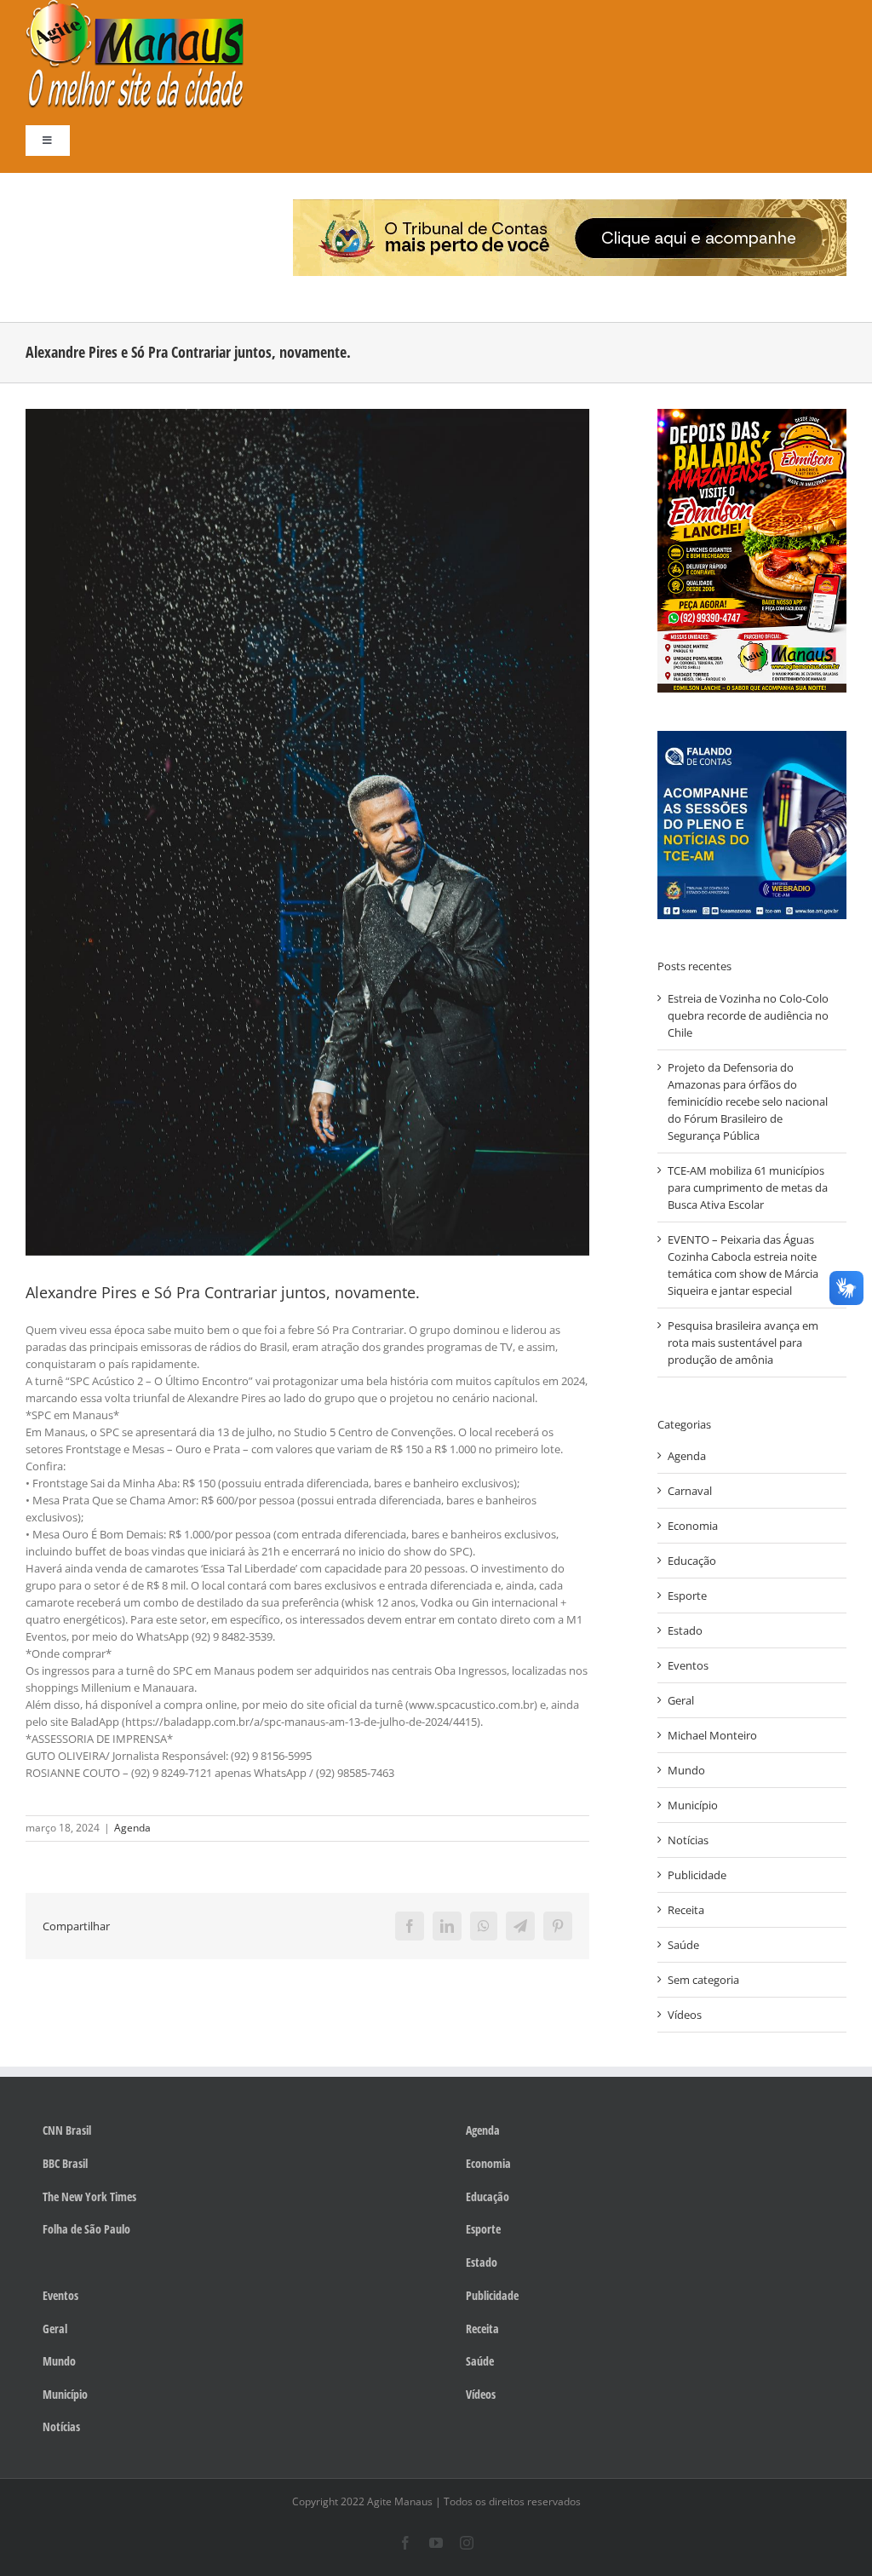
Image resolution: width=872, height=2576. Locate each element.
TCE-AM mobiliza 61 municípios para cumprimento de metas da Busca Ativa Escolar (748, 1187)
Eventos (688, 1665)
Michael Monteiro (712, 1735)
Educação (692, 1561)
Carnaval (690, 1491)
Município (693, 1805)
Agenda (132, 1828)
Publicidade (697, 1875)
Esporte (687, 1596)
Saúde (683, 1945)
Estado (685, 1630)
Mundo (686, 1770)
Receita (686, 1910)
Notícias (688, 1840)
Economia (693, 1526)
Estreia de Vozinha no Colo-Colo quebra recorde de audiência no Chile (748, 1015)
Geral (681, 1700)
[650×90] (570, 204)
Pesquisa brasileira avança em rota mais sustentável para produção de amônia (743, 1343)
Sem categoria (703, 1980)
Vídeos (685, 2015)
